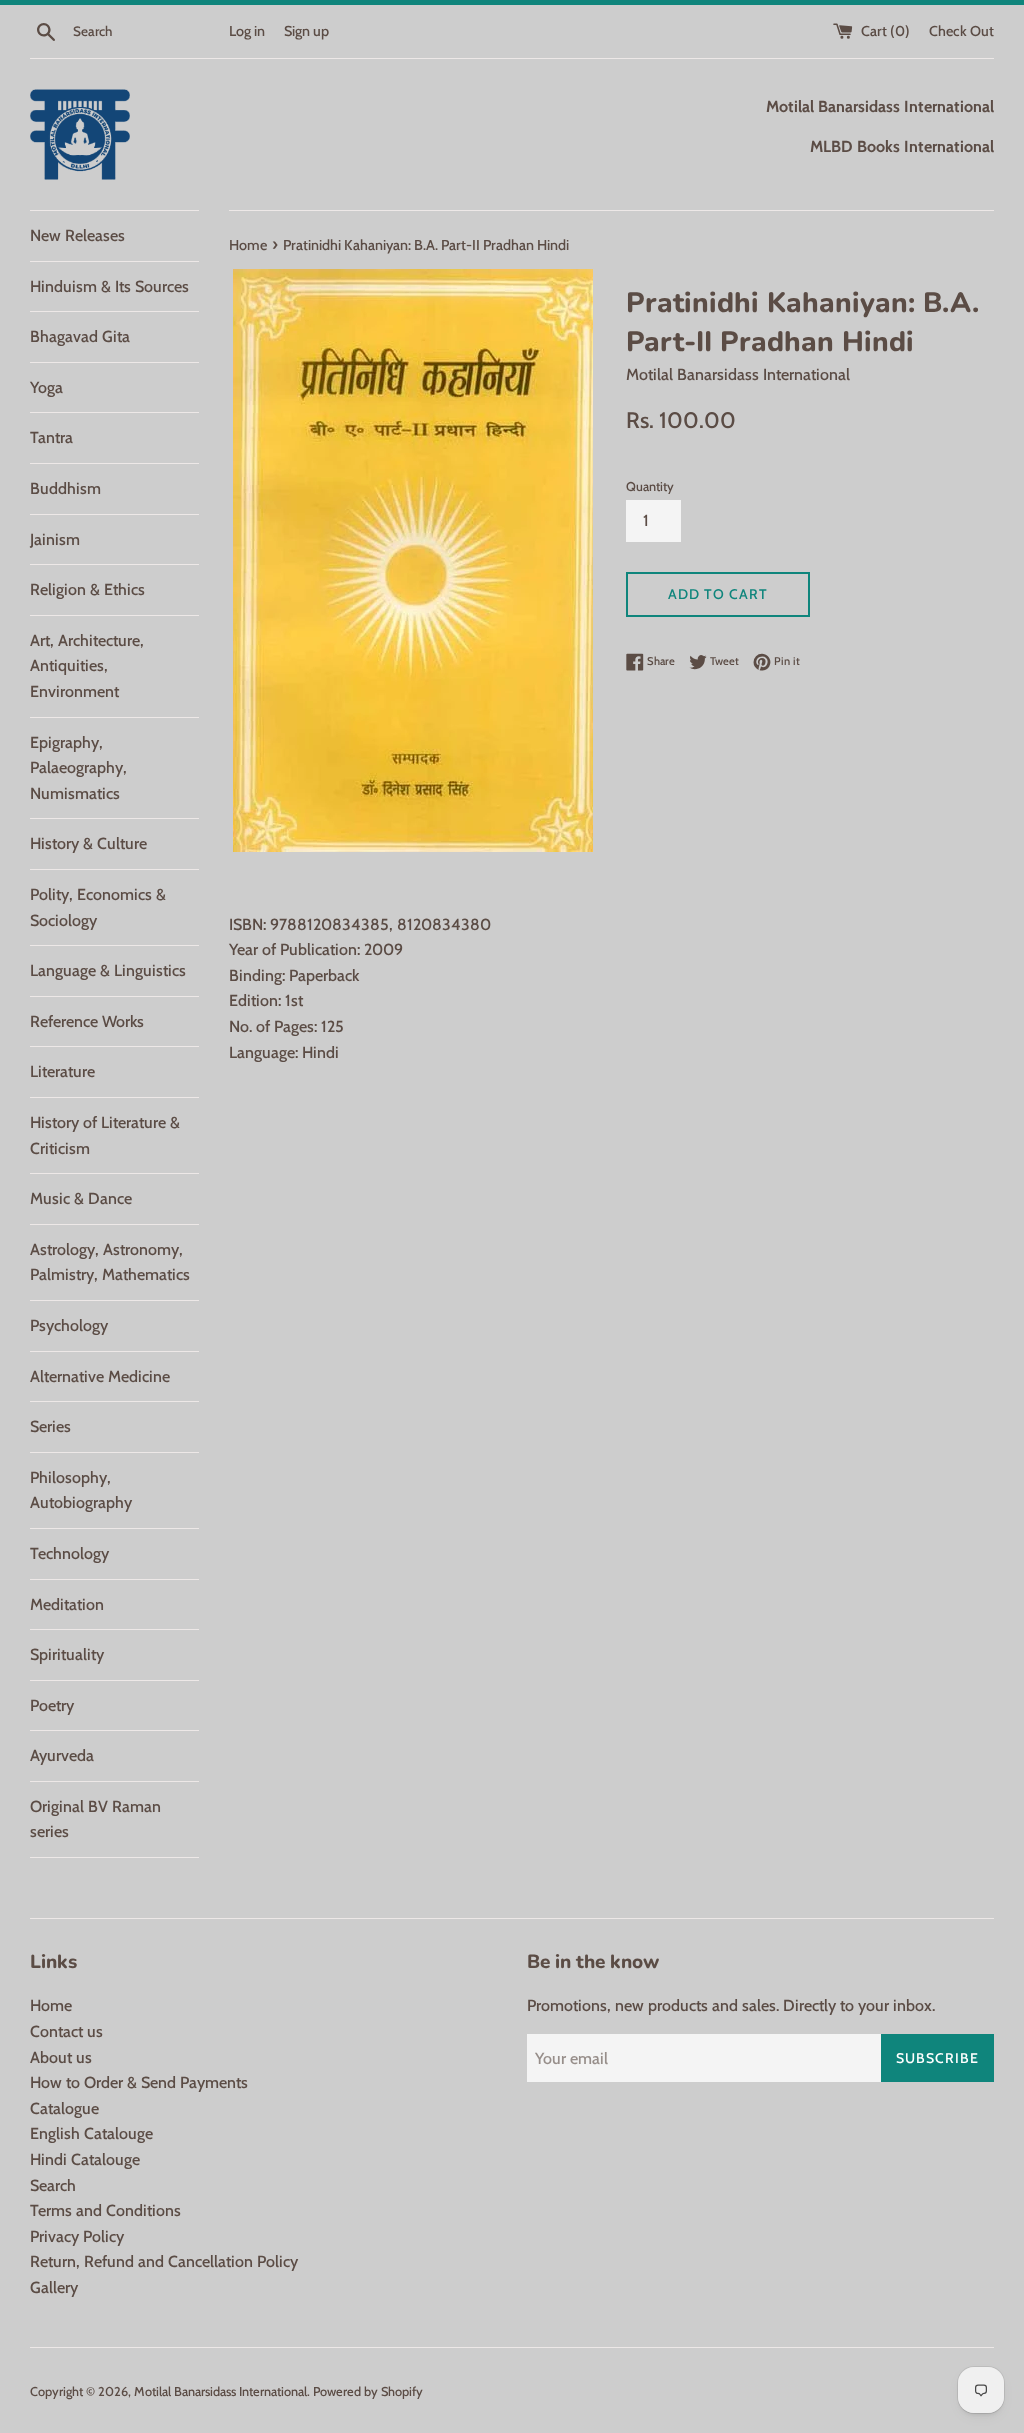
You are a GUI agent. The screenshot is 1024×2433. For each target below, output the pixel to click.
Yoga (46, 387)
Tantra (51, 437)
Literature (62, 1071)
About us (61, 2057)
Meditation (67, 1604)
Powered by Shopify (368, 2391)
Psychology (69, 1325)
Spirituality (67, 1654)
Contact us (66, 2031)
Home (51, 2005)
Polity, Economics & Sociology (98, 907)
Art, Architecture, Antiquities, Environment (87, 666)
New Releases (77, 235)
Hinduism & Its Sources (109, 286)
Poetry (52, 1705)
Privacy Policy (77, 2236)
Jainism (55, 539)
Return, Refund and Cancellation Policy (164, 2261)
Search (53, 2185)
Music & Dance (81, 1198)
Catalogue (64, 2108)
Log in (247, 31)
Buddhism (65, 488)
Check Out (961, 31)
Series (50, 1426)
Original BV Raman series (95, 1819)
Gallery (54, 2287)
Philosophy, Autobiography (81, 1490)
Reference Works (87, 1021)
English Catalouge (91, 2133)
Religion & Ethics (87, 589)
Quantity (650, 486)
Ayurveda (62, 1755)
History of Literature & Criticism (105, 1135)
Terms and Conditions (105, 2210)
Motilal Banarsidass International (220, 2391)
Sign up (306, 31)
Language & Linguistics (108, 970)
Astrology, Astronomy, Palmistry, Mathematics (110, 1262)
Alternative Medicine (100, 1376)
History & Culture (88, 843)
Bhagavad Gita (80, 336)
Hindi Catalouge (85, 2159)
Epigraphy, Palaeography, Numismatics (78, 768)
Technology (69, 1553)
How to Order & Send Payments (139, 2082)
